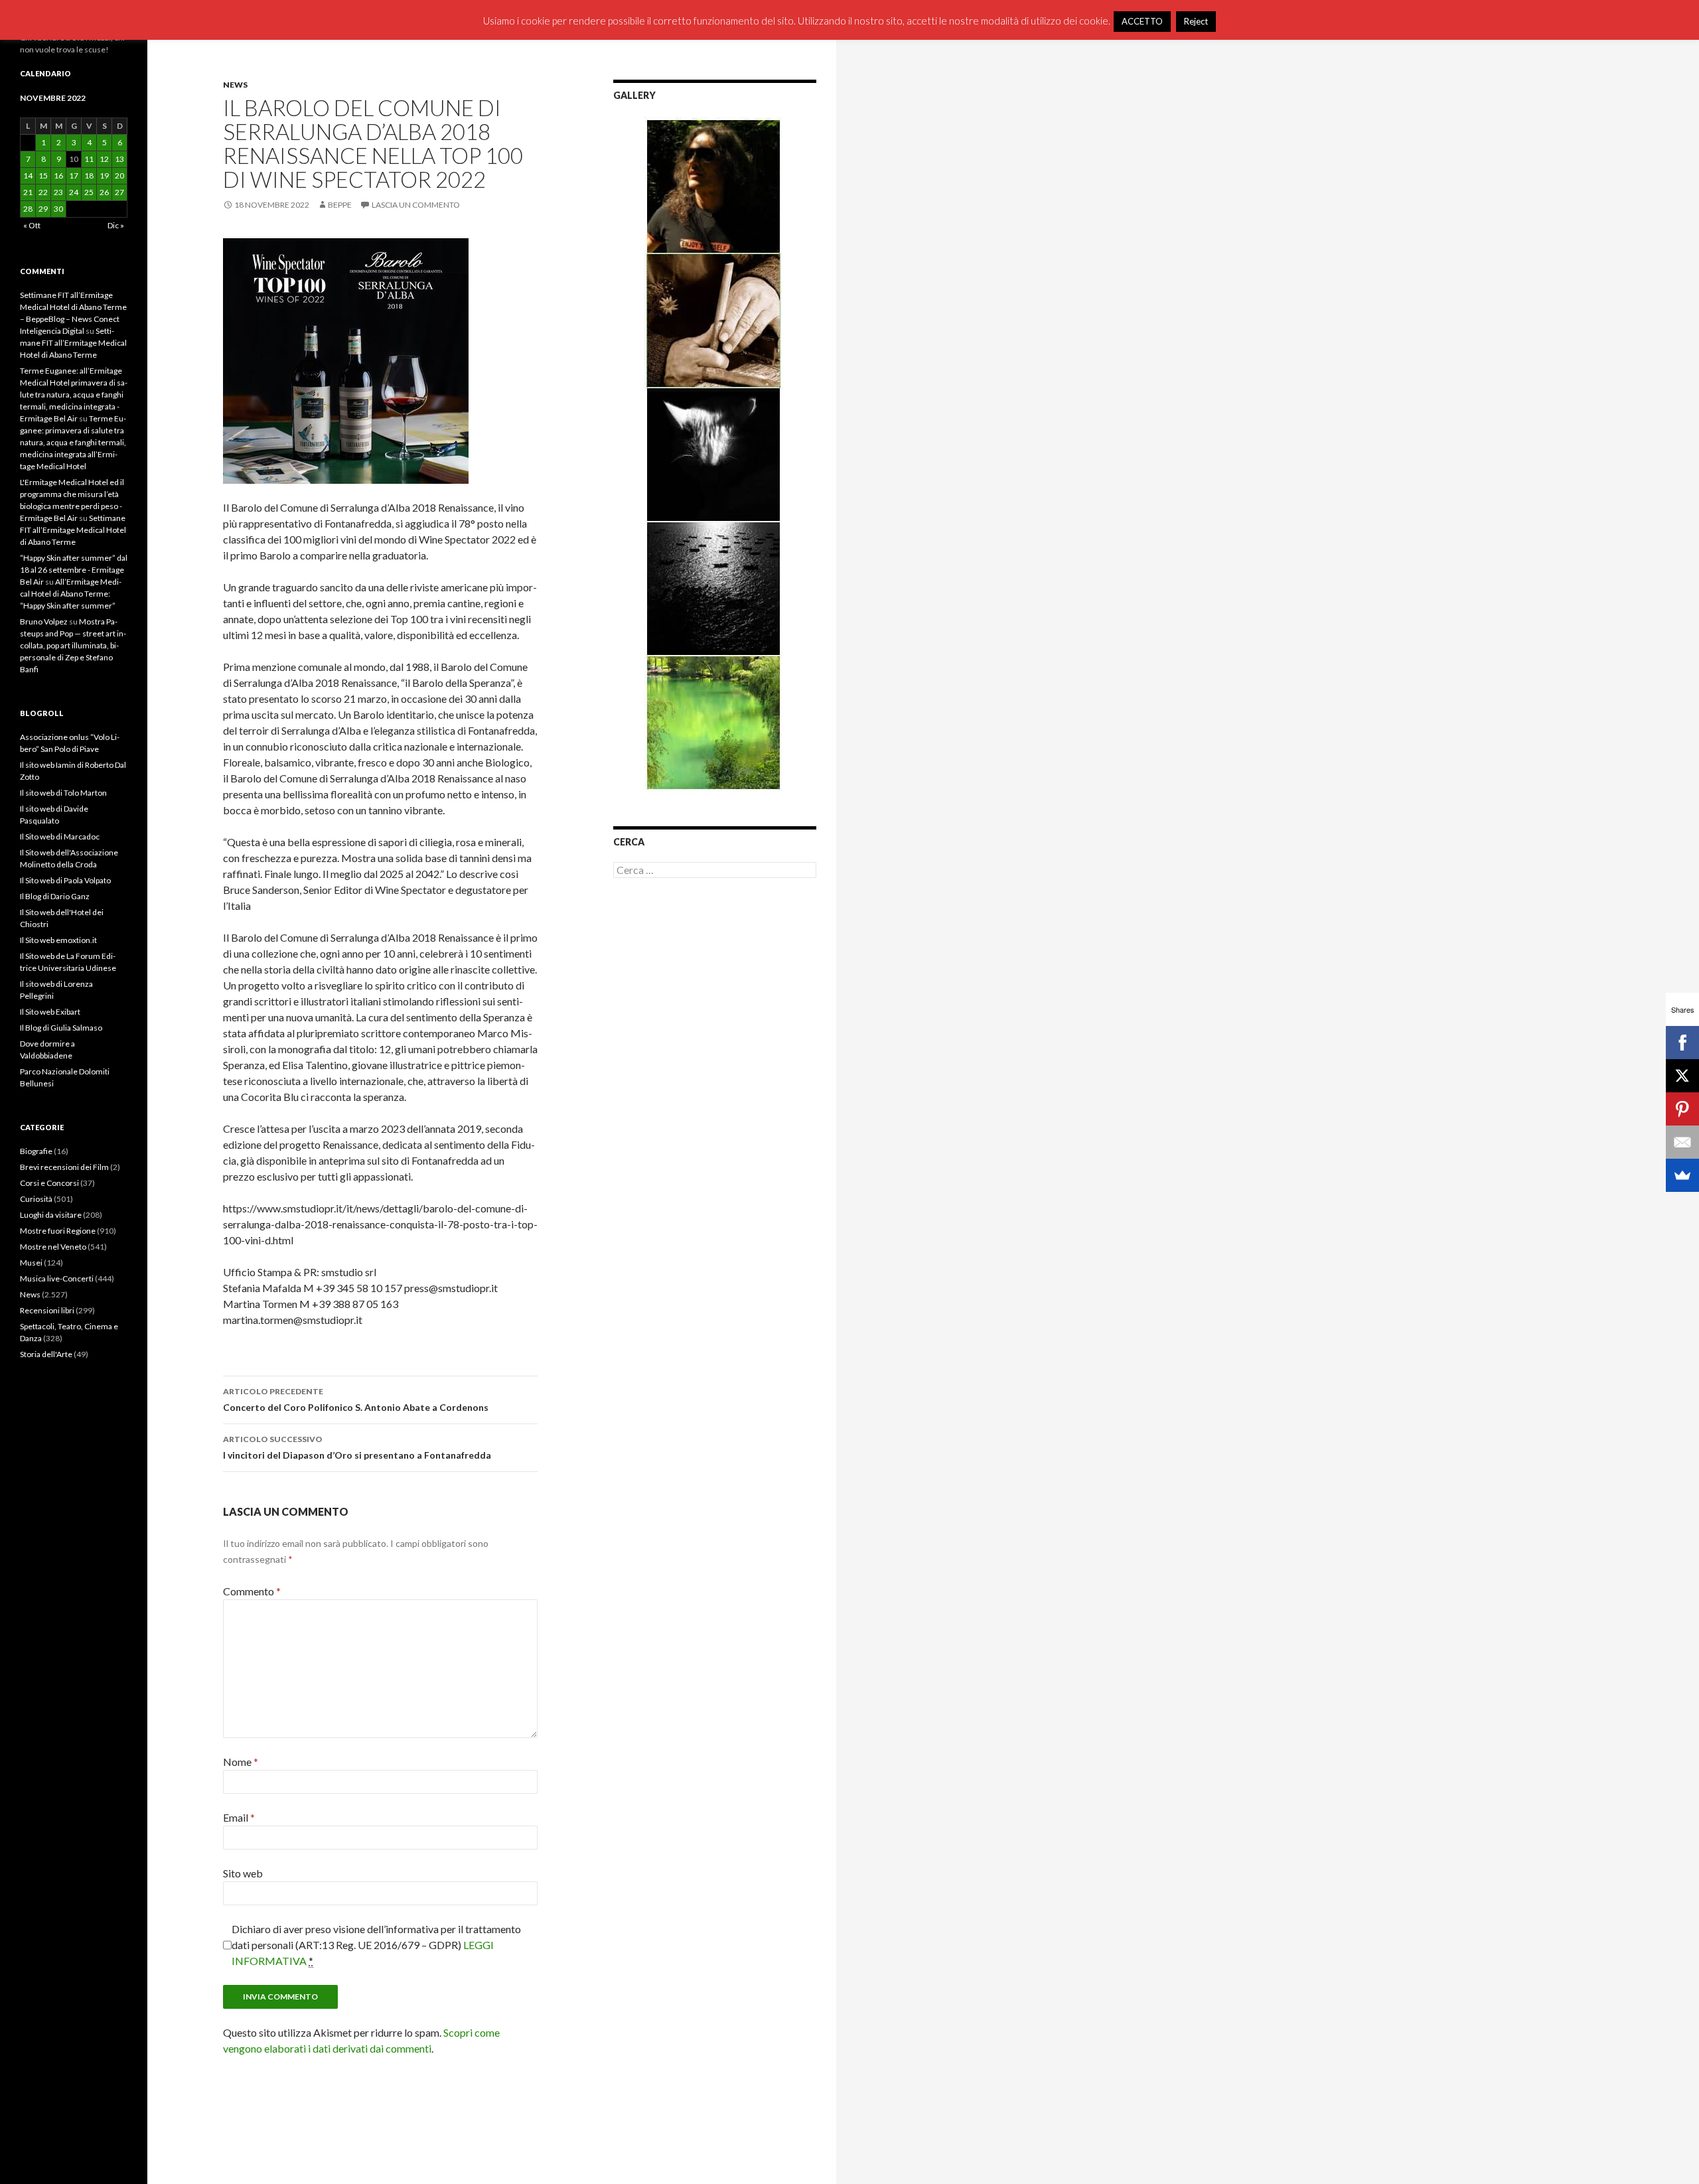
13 (119, 159)
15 (43, 176)
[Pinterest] (1682, 1109)
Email (239, 1817)
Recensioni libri (47, 1310)
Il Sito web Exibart (50, 1012)
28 (28, 209)
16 (58, 176)
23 (58, 192)
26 (104, 192)
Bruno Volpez (44, 621)
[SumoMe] (1682, 1175)
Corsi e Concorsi (49, 1183)
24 (74, 192)
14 (28, 176)
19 (104, 176)
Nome (241, 1762)
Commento (252, 1591)
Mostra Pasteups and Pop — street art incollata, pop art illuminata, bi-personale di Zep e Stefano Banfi (73, 645)
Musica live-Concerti (57, 1278)
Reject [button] (1196, 21)
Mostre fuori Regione (58, 1231)
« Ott (32, 225)
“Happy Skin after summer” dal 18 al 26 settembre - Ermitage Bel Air (74, 570)
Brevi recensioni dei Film (64, 1167)
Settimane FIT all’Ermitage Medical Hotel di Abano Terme (73, 343)
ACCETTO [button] (1142, 21)
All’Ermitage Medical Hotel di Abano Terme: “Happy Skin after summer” (71, 594)
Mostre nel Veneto (53, 1247)
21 (28, 192)
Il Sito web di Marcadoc (60, 837)
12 (104, 159)
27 (119, 192)
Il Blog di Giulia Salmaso (61, 1028)
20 (119, 176)
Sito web (243, 1873)
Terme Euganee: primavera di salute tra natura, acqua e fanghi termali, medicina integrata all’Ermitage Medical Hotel (73, 442)
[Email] (1682, 1142)
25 (89, 192)
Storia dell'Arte (46, 1354)
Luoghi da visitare (51, 1215)
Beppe (340, 205)
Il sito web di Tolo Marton (63, 793)
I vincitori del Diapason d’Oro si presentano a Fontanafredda (357, 1447)
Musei (31, 1263)
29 (43, 209)
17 (74, 176)
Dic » (116, 225)
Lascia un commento (416, 205)
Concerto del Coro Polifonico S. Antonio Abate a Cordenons (356, 1400)
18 (89, 176)
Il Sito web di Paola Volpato (65, 880)
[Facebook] (1682, 1043)
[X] (1682, 1076)
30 (58, 209)
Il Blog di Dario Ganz (55, 896)
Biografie (36, 1151)
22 (43, 192)
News (235, 85)
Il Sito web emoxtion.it (58, 940)
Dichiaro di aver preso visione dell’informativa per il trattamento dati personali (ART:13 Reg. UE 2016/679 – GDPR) (376, 1945)
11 (89, 159)
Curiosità (36, 1199)
